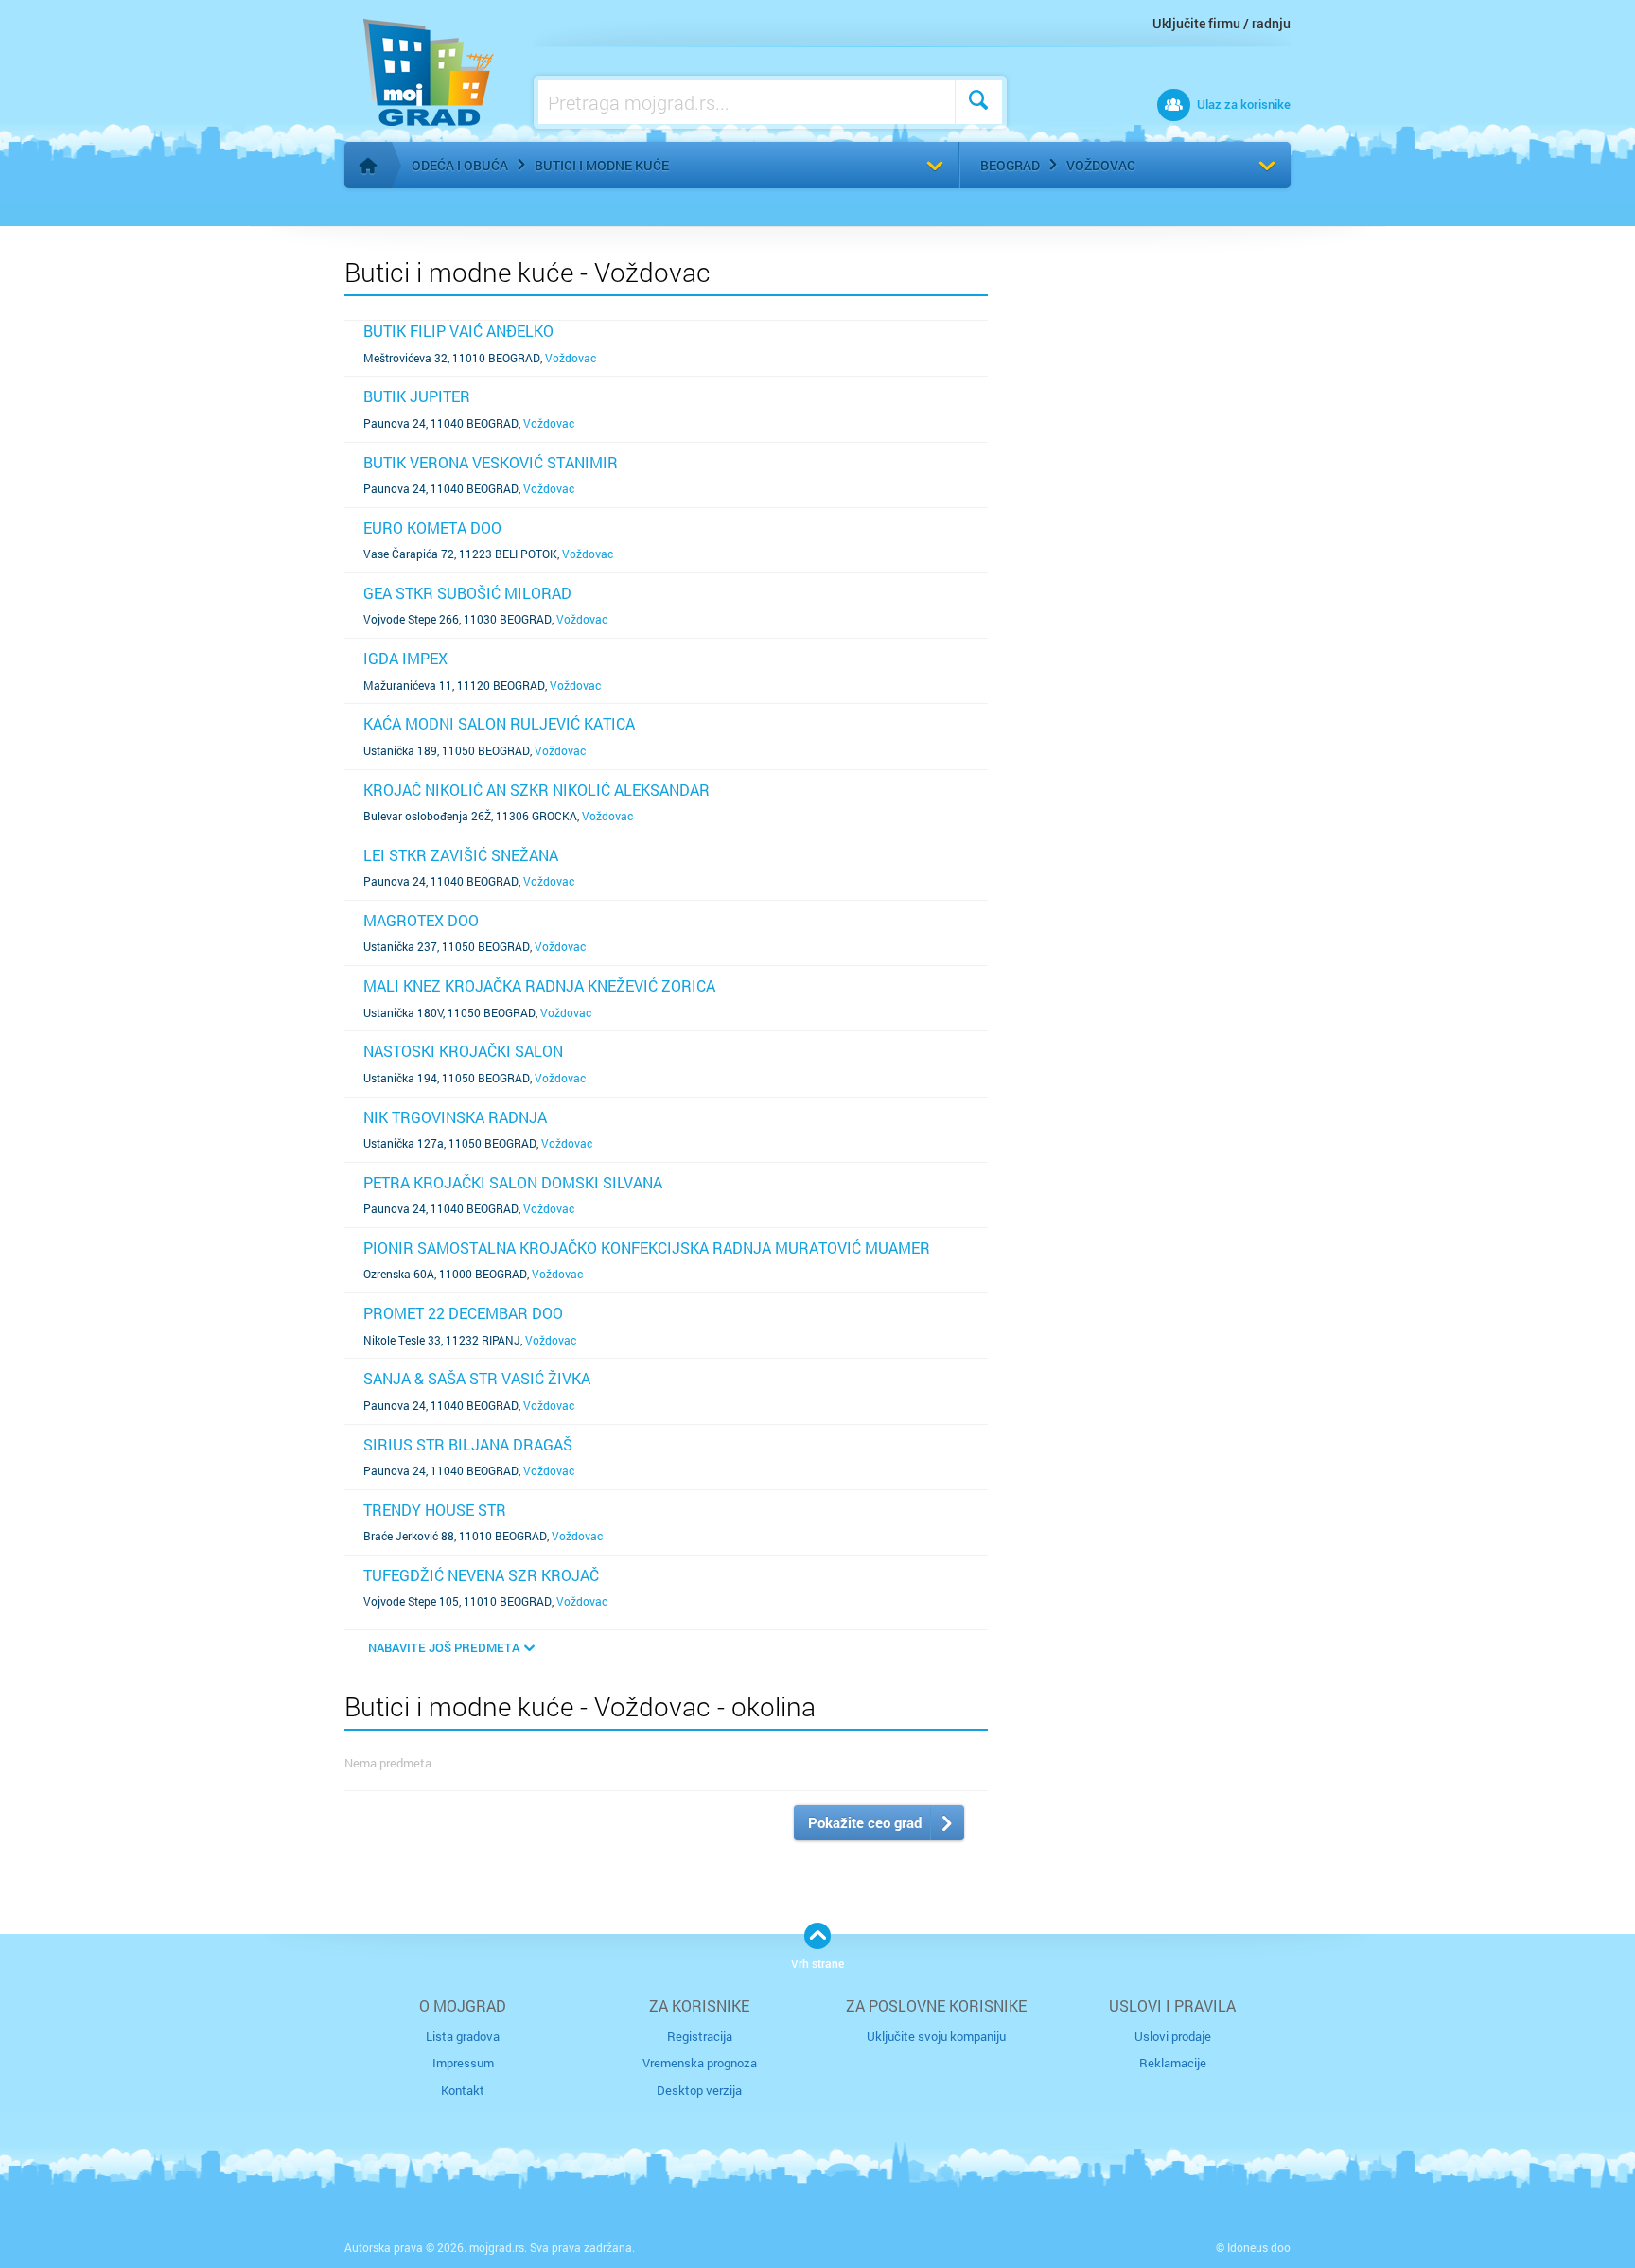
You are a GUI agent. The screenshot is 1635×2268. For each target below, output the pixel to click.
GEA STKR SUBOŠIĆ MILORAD (467, 593)
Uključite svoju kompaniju (936, 2036)
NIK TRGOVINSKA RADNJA (455, 1117)
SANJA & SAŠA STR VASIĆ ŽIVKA (477, 1378)
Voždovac (1101, 165)
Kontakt (463, 2090)
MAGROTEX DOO (421, 920)
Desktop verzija (699, 2090)
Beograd (1010, 165)
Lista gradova (463, 2036)
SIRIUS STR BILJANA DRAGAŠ (468, 1444)
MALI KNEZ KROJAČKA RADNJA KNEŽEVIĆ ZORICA (539, 985)
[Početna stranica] (368, 166)
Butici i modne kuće (602, 165)
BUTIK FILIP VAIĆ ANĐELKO (458, 331)
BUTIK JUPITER (417, 396)
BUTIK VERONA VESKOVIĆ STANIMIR (491, 462)
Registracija (700, 2036)
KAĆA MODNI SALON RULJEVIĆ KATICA (499, 723)
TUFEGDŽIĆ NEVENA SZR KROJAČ (481, 1575)
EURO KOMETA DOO (432, 527)
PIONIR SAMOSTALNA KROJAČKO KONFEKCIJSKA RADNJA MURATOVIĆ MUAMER (647, 1248)
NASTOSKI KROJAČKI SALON (463, 1051)
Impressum (463, 2063)
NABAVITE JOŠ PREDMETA (444, 1647)
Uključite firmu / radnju (1222, 23)
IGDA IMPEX (405, 658)
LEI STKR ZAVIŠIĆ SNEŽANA (461, 855)
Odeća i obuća (460, 165)
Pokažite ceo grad (865, 1822)
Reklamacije (1173, 2063)
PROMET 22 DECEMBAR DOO (463, 1313)
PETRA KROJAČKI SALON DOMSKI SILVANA (513, 1182)
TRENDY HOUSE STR (435, 1510)
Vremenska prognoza (700, 2063)
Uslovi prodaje (1173, 2036)
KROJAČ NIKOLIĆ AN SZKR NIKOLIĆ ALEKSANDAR (536, 790)
